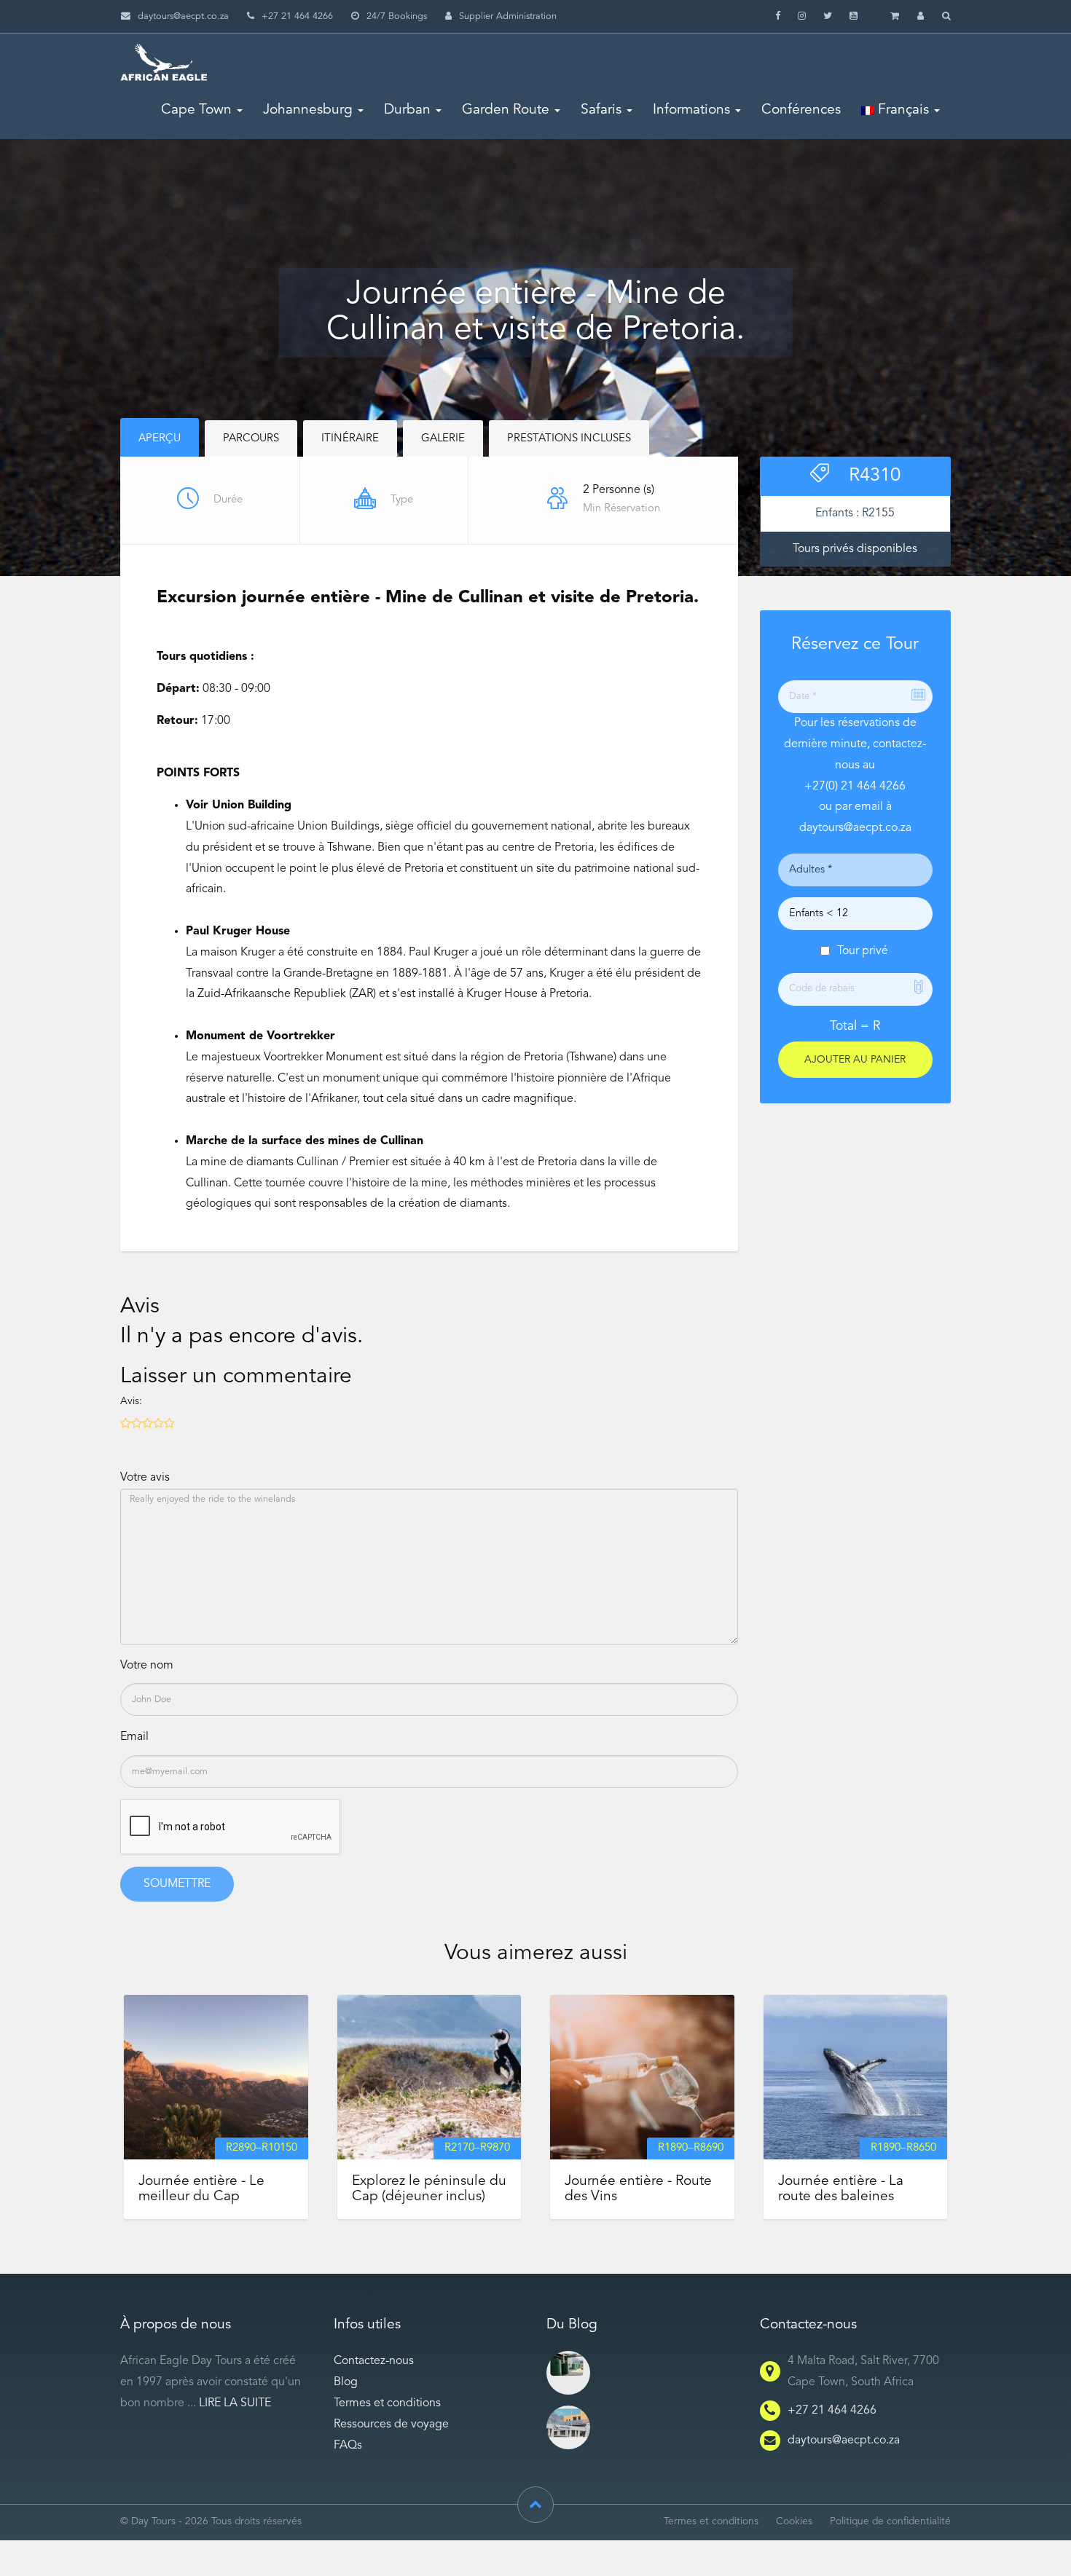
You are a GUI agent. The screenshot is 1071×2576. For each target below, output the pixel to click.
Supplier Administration (508, 16)
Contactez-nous (374, 2361)
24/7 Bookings (397, 16)
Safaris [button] (601, 110)
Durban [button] (407, 110)
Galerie (443, 439)
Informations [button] (691, 110)
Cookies (794, 2522)
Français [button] (902, 110)
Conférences (801, 110)
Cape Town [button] (196, 110)
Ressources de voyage (391, 2425)
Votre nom (147, 1666)
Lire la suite (235, 2403)
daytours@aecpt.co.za (183, 16)
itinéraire (350, 439)
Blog (346, 2382)
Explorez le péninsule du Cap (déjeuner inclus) (429, 2189)
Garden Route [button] (506, 110)
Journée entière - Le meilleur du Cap (201, 2189)
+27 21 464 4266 (832, 2411)
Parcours (251, 439)
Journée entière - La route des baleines (841, 2189)
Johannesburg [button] (308, 110)
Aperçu (160, 439)
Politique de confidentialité (890, 2522)
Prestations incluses (569, 439)
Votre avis (145, 1478)
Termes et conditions (387, 2403)
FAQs (348, 2446)
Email (134, 1737)
